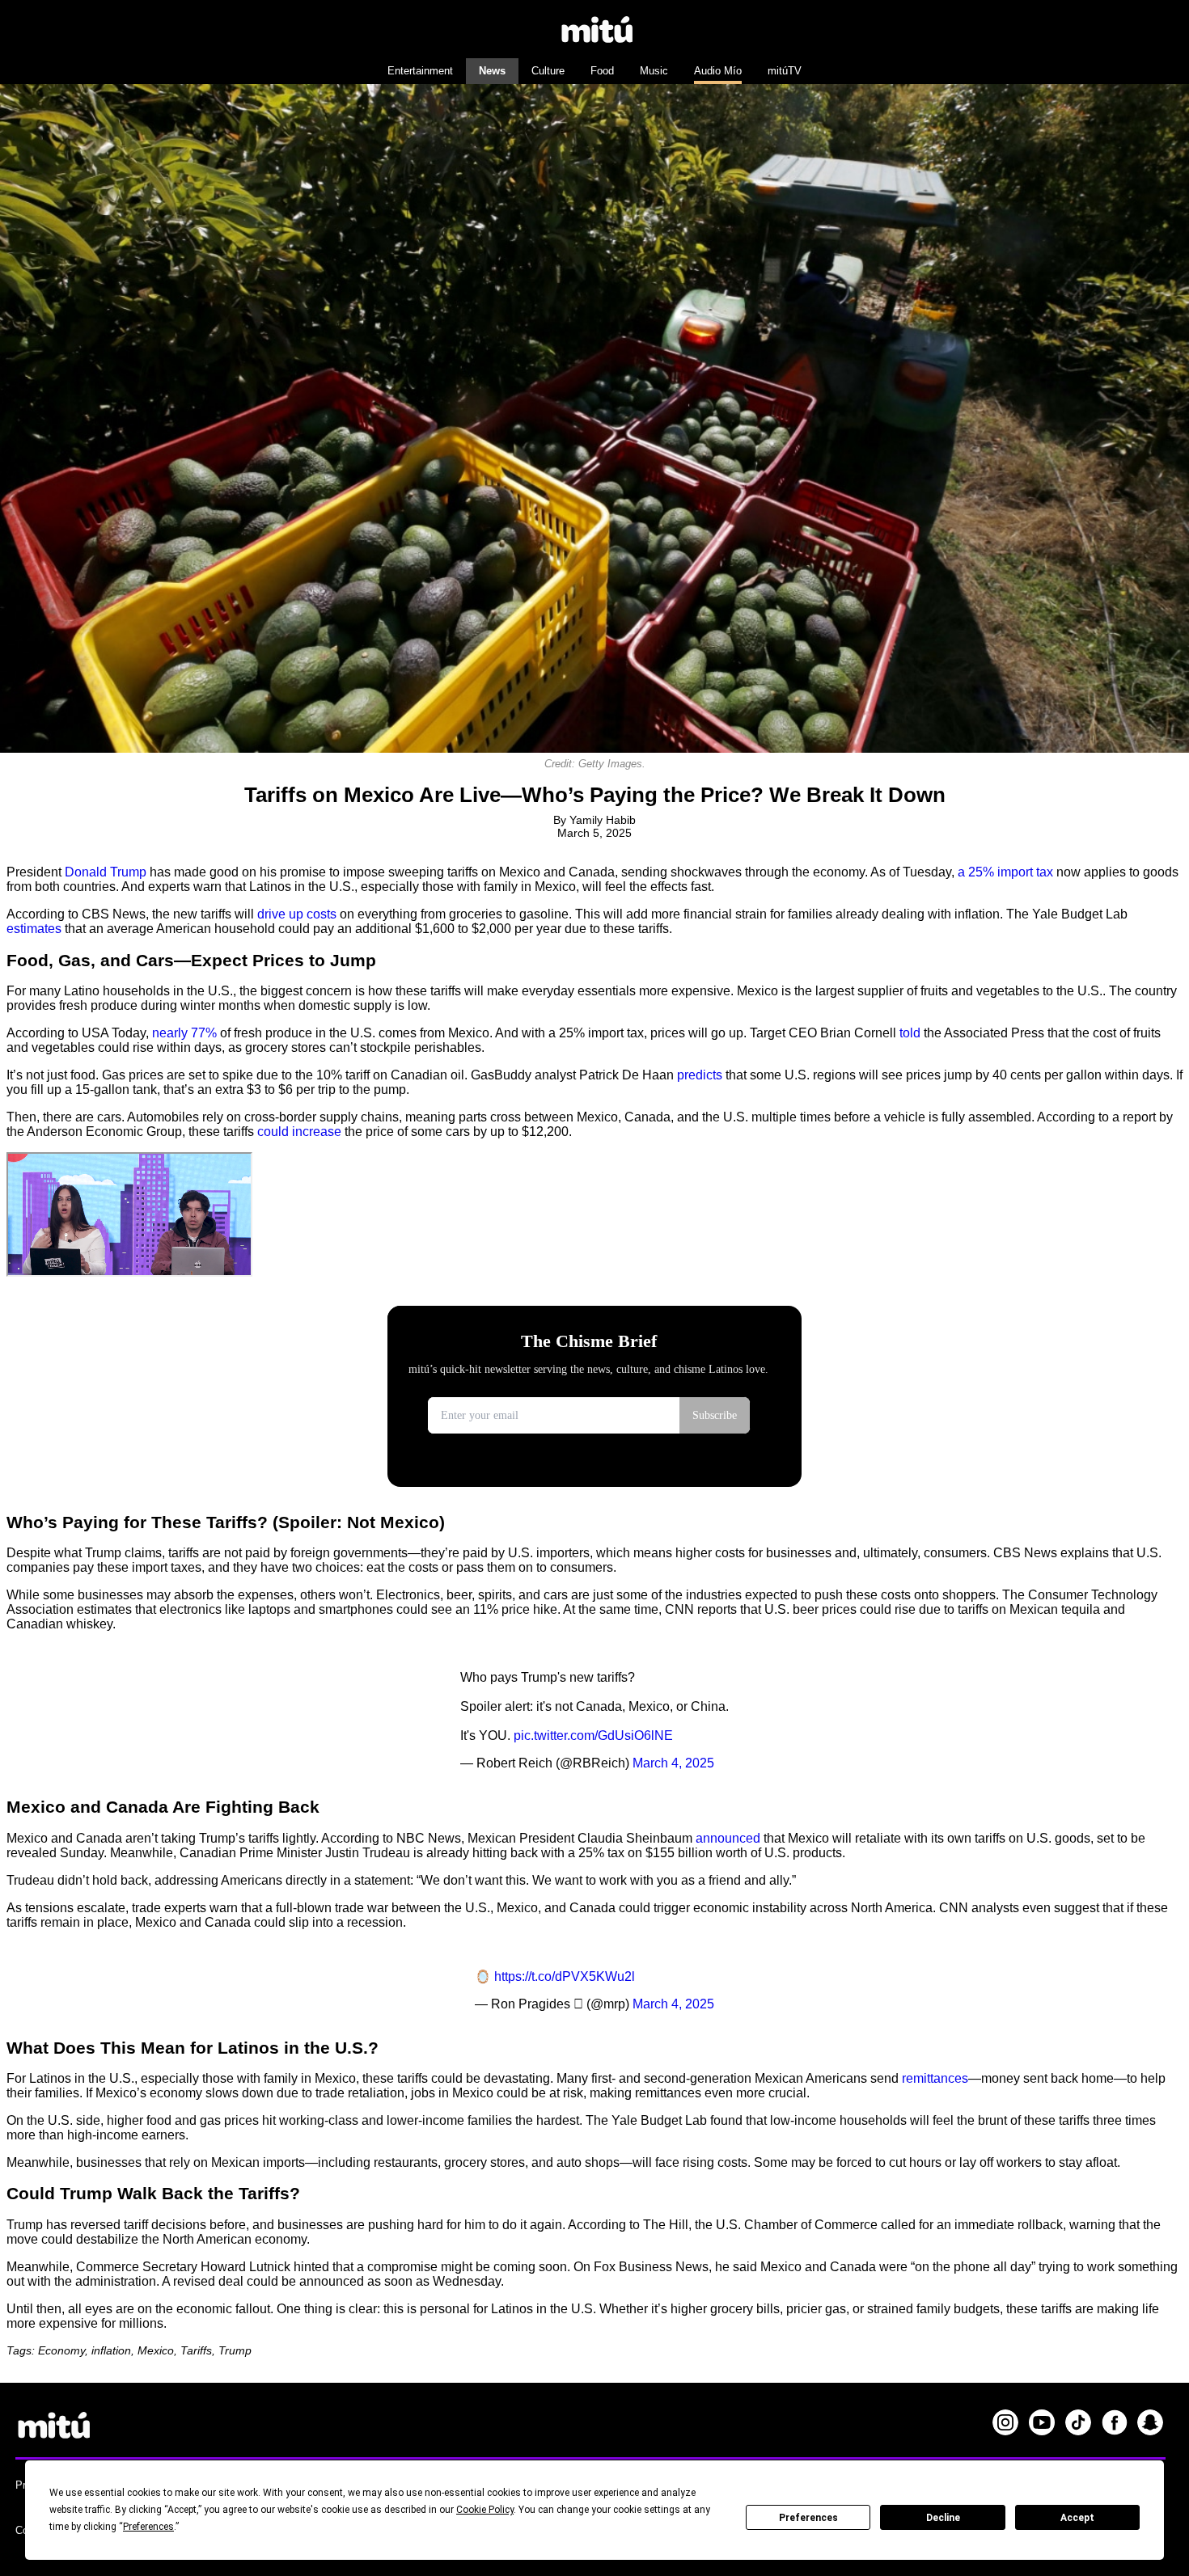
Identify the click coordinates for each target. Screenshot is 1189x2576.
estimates (34, 929)
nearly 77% (184, 1033)
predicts (700, 1075)
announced (728, 1838)
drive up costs (297, 914)
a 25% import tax (1005, 872)
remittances (935, 2078)
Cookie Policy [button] (485, 2510)
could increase (299, 1132)
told (910, 1033)
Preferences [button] (148, 2527)
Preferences (808, 2518)
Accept (1077, 2518)
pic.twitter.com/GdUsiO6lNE (593, 1736)
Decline (943, 2518)
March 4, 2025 (673, 1763)
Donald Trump (106, 872)
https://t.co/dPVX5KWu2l (565, 1976)
